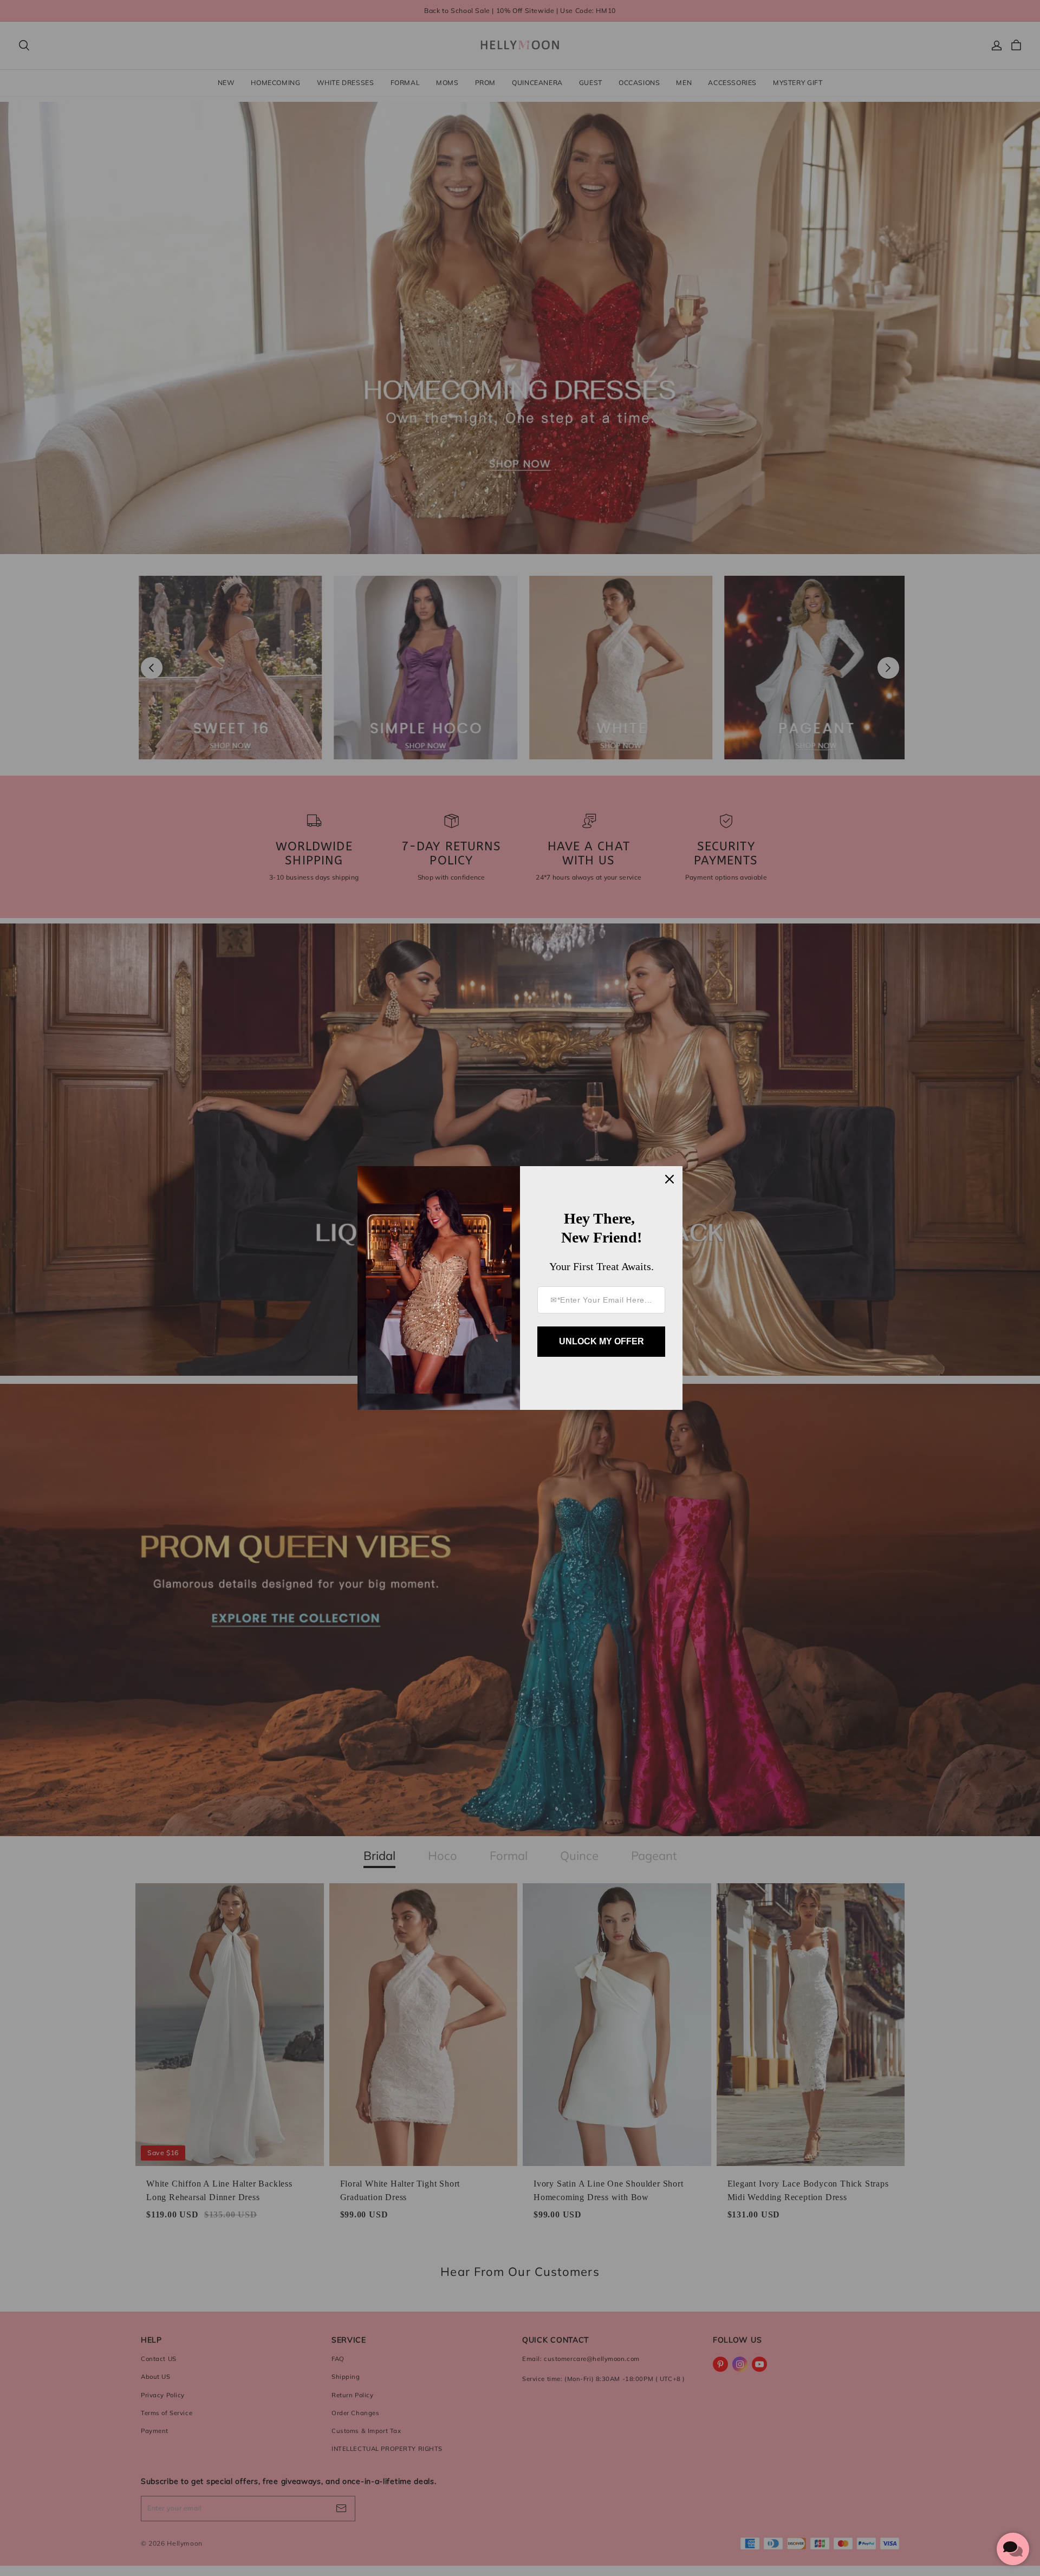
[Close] (669, 1179)
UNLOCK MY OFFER (602, 1341)
